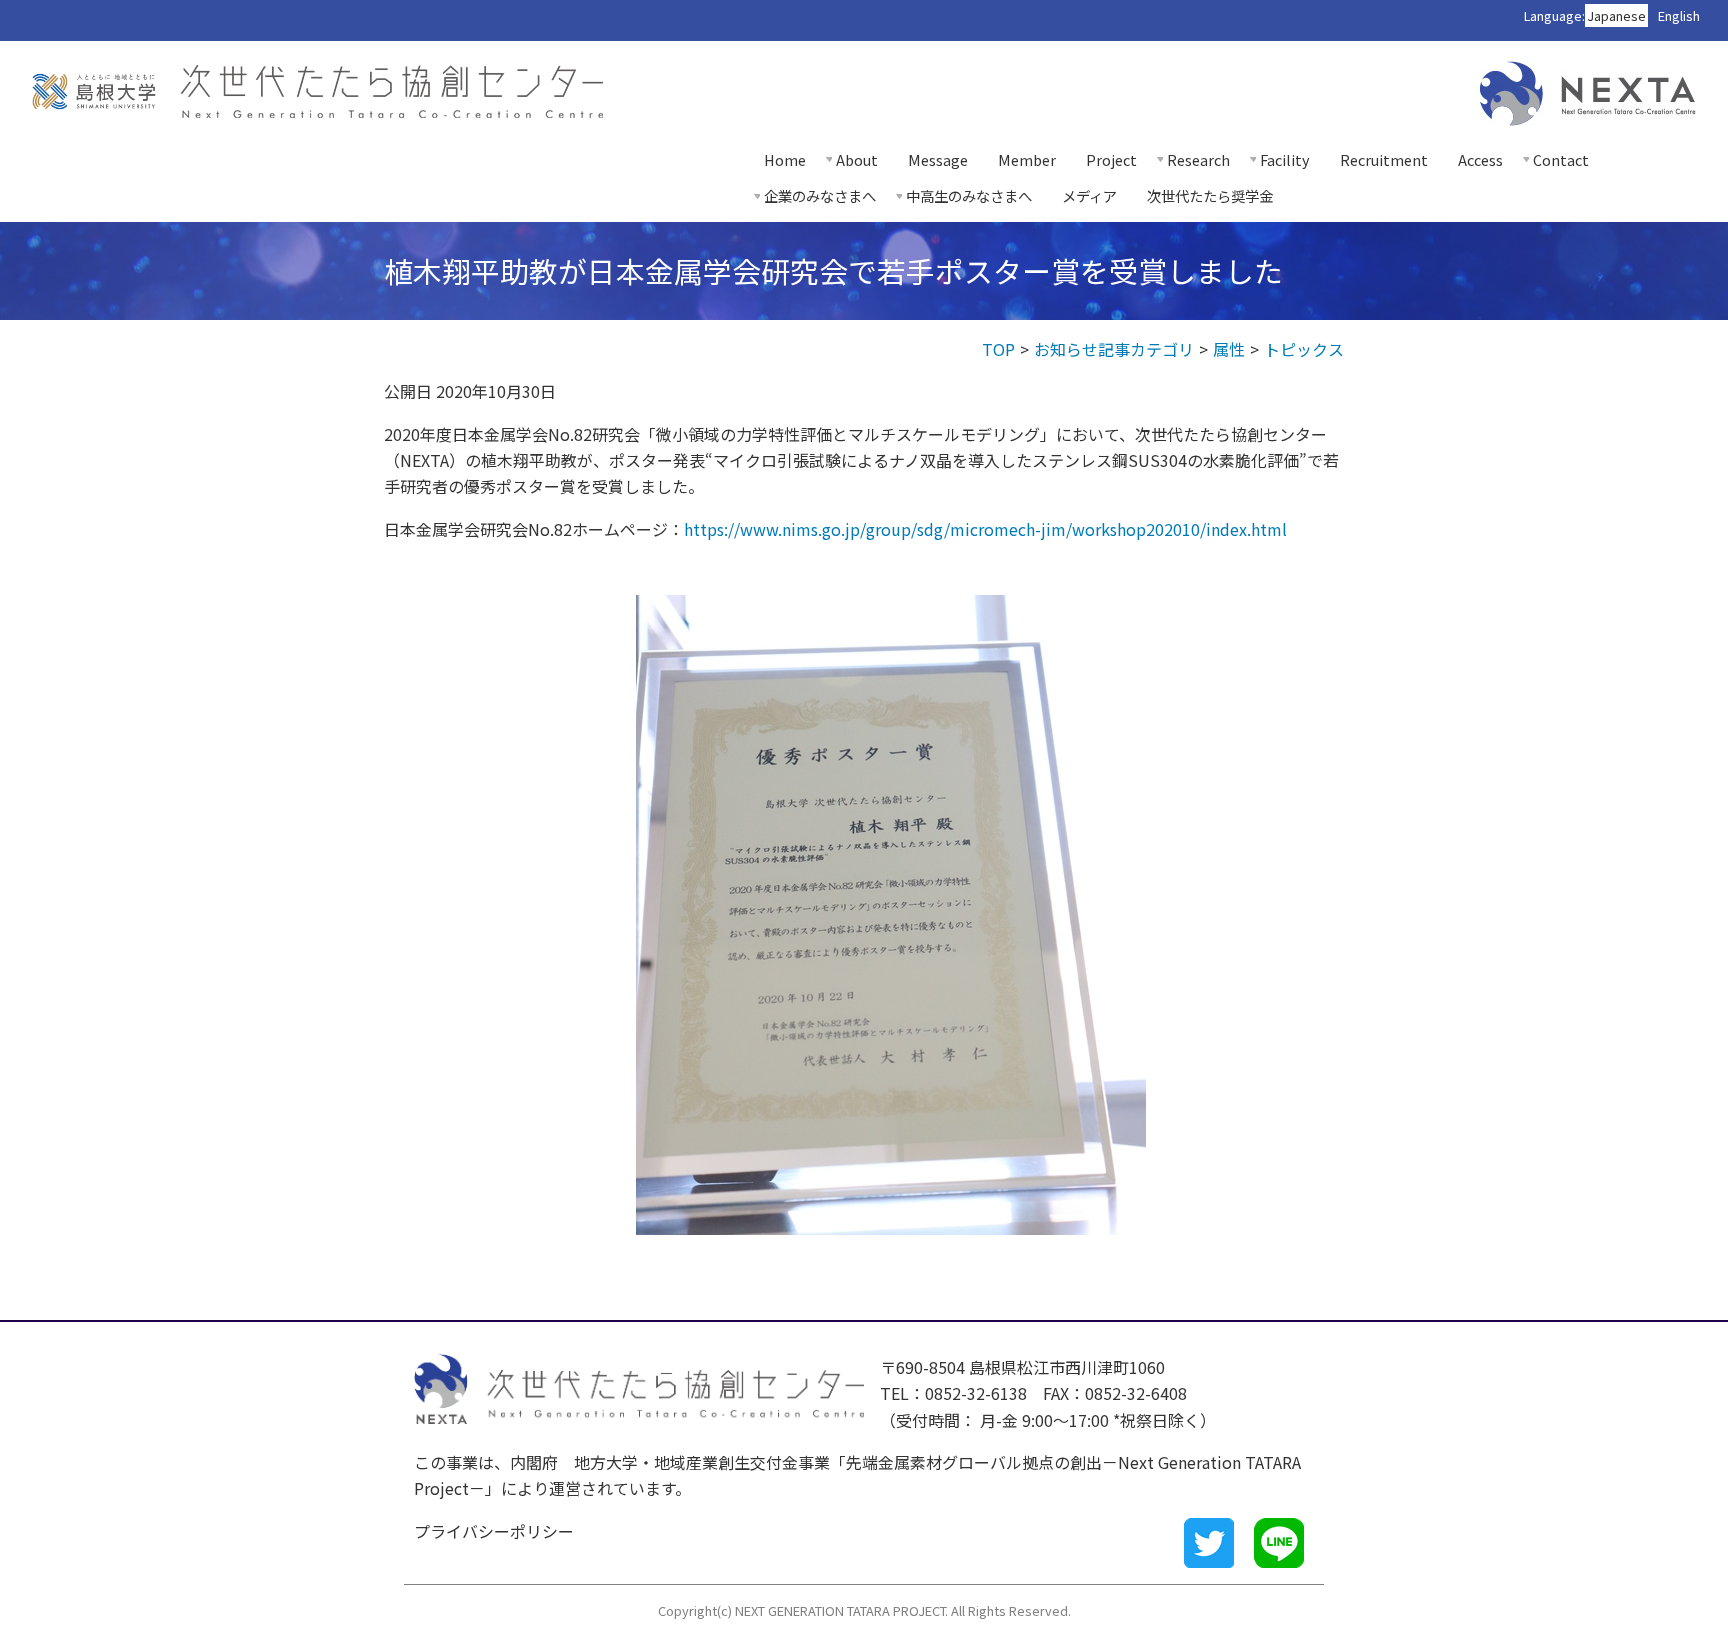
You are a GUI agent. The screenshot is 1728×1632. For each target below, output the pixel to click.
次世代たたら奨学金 (1210, 195)
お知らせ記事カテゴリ (1114, 349)
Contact (1561, 159)
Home (785, 159)
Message (938, 159)
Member (1027, 159)
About (857, 159)
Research (1198, 159)
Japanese (1616, 15)
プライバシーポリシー (494, 1531)
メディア (1089, 195)
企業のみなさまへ (820, 195)
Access (1480, 159)
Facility (1285, 159)
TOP (998, 349)
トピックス (1304, 349)
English (1679, 15)
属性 (1229, 349)
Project (1111, 159)
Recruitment (1384, 159)
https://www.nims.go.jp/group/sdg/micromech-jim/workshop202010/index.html (985, 529)
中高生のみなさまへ (969, 195)
